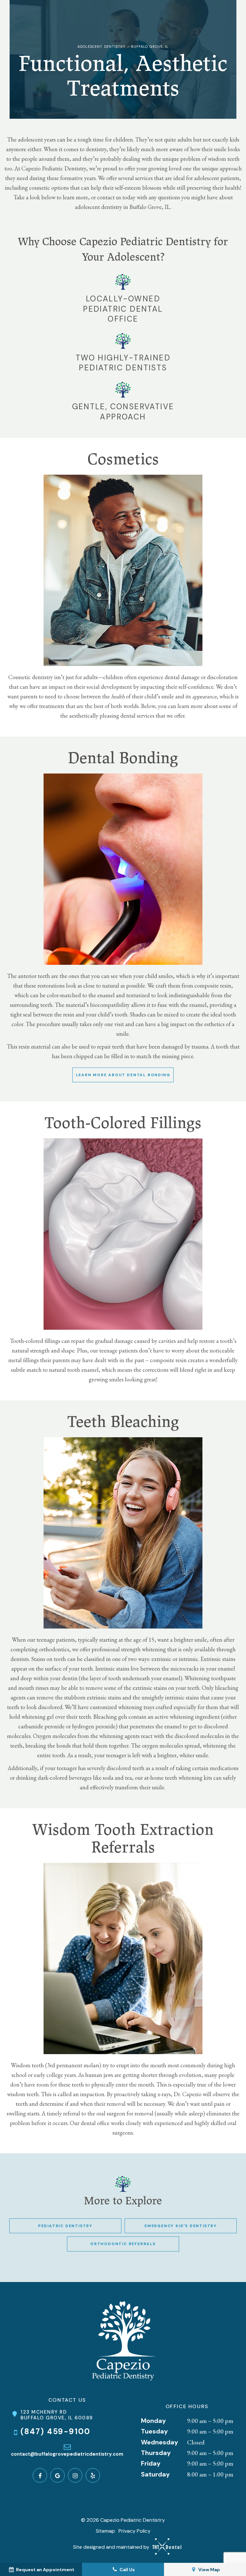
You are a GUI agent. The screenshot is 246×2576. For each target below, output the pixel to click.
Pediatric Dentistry (65, 2226)
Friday (151, 2463)
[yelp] (93, 2475)
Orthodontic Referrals (123, 2244)
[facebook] (40, 2475)
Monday (153, 2421)
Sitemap (105, 2531)
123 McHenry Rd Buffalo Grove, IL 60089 (57, 2415)
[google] (57, 2475)
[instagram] (75, 2475)
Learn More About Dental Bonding (123, 1075)
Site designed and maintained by (112, 2547)
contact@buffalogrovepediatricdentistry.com (67, 2454)
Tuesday (154, 2431)
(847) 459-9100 (56, 2432)
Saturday (155, 2474)
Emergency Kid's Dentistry (181, 2226)
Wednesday (160, 2442)
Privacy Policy (135, 2531)
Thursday (156, 2453)
